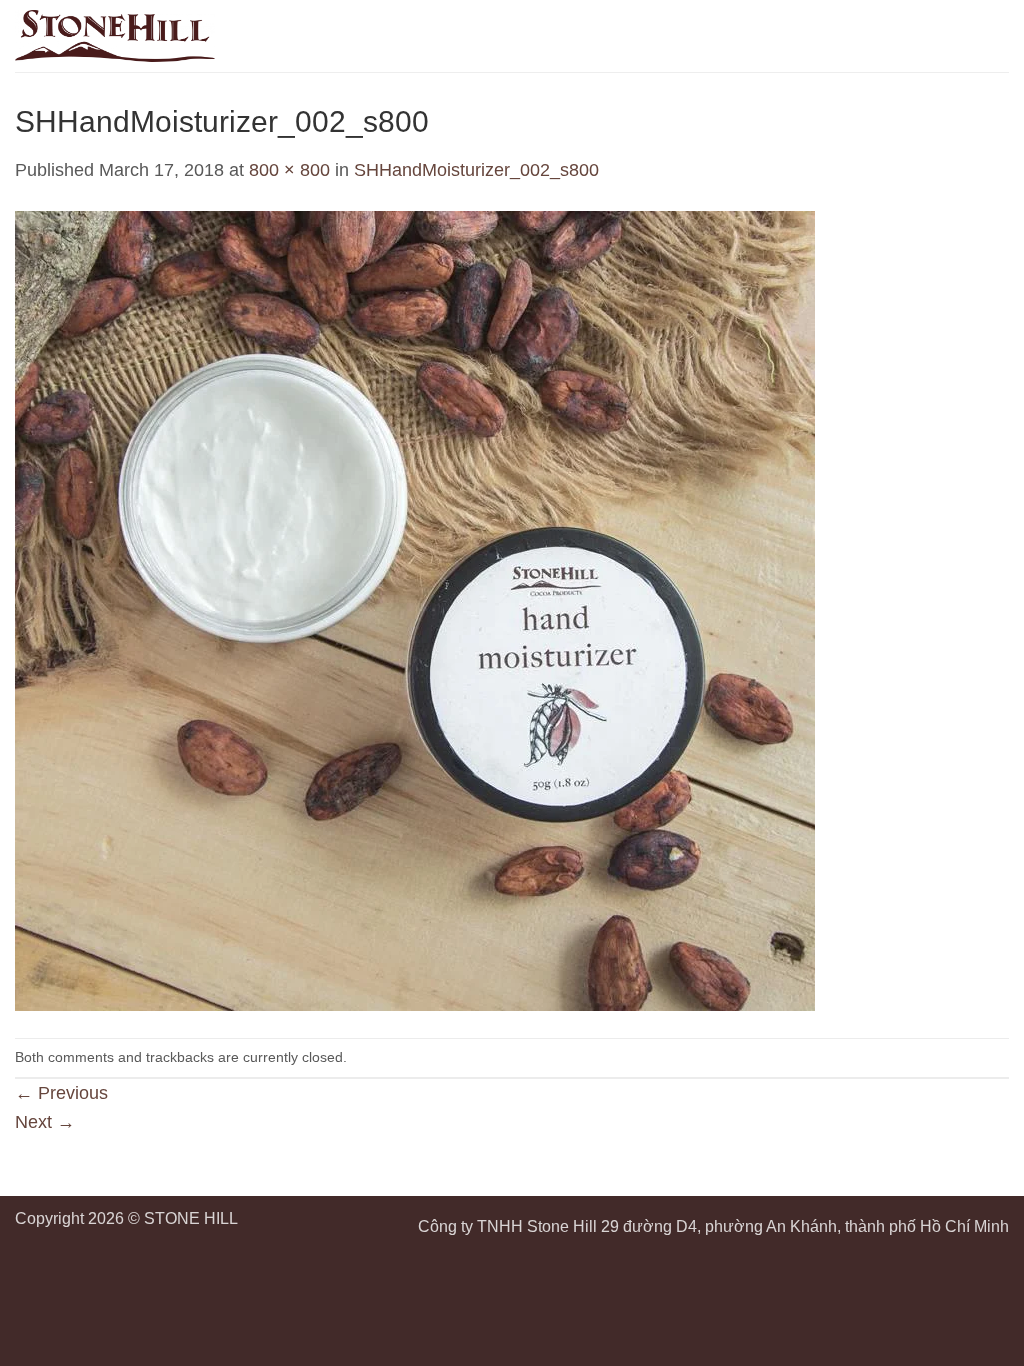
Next (45, 1122)
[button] (995, 36)
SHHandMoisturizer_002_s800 (476, 170)
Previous (61, 1093)
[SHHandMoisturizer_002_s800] (415, 610)
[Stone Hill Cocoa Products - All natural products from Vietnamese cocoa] (115, 36)
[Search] (959, 36)
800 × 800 (289, 170)
